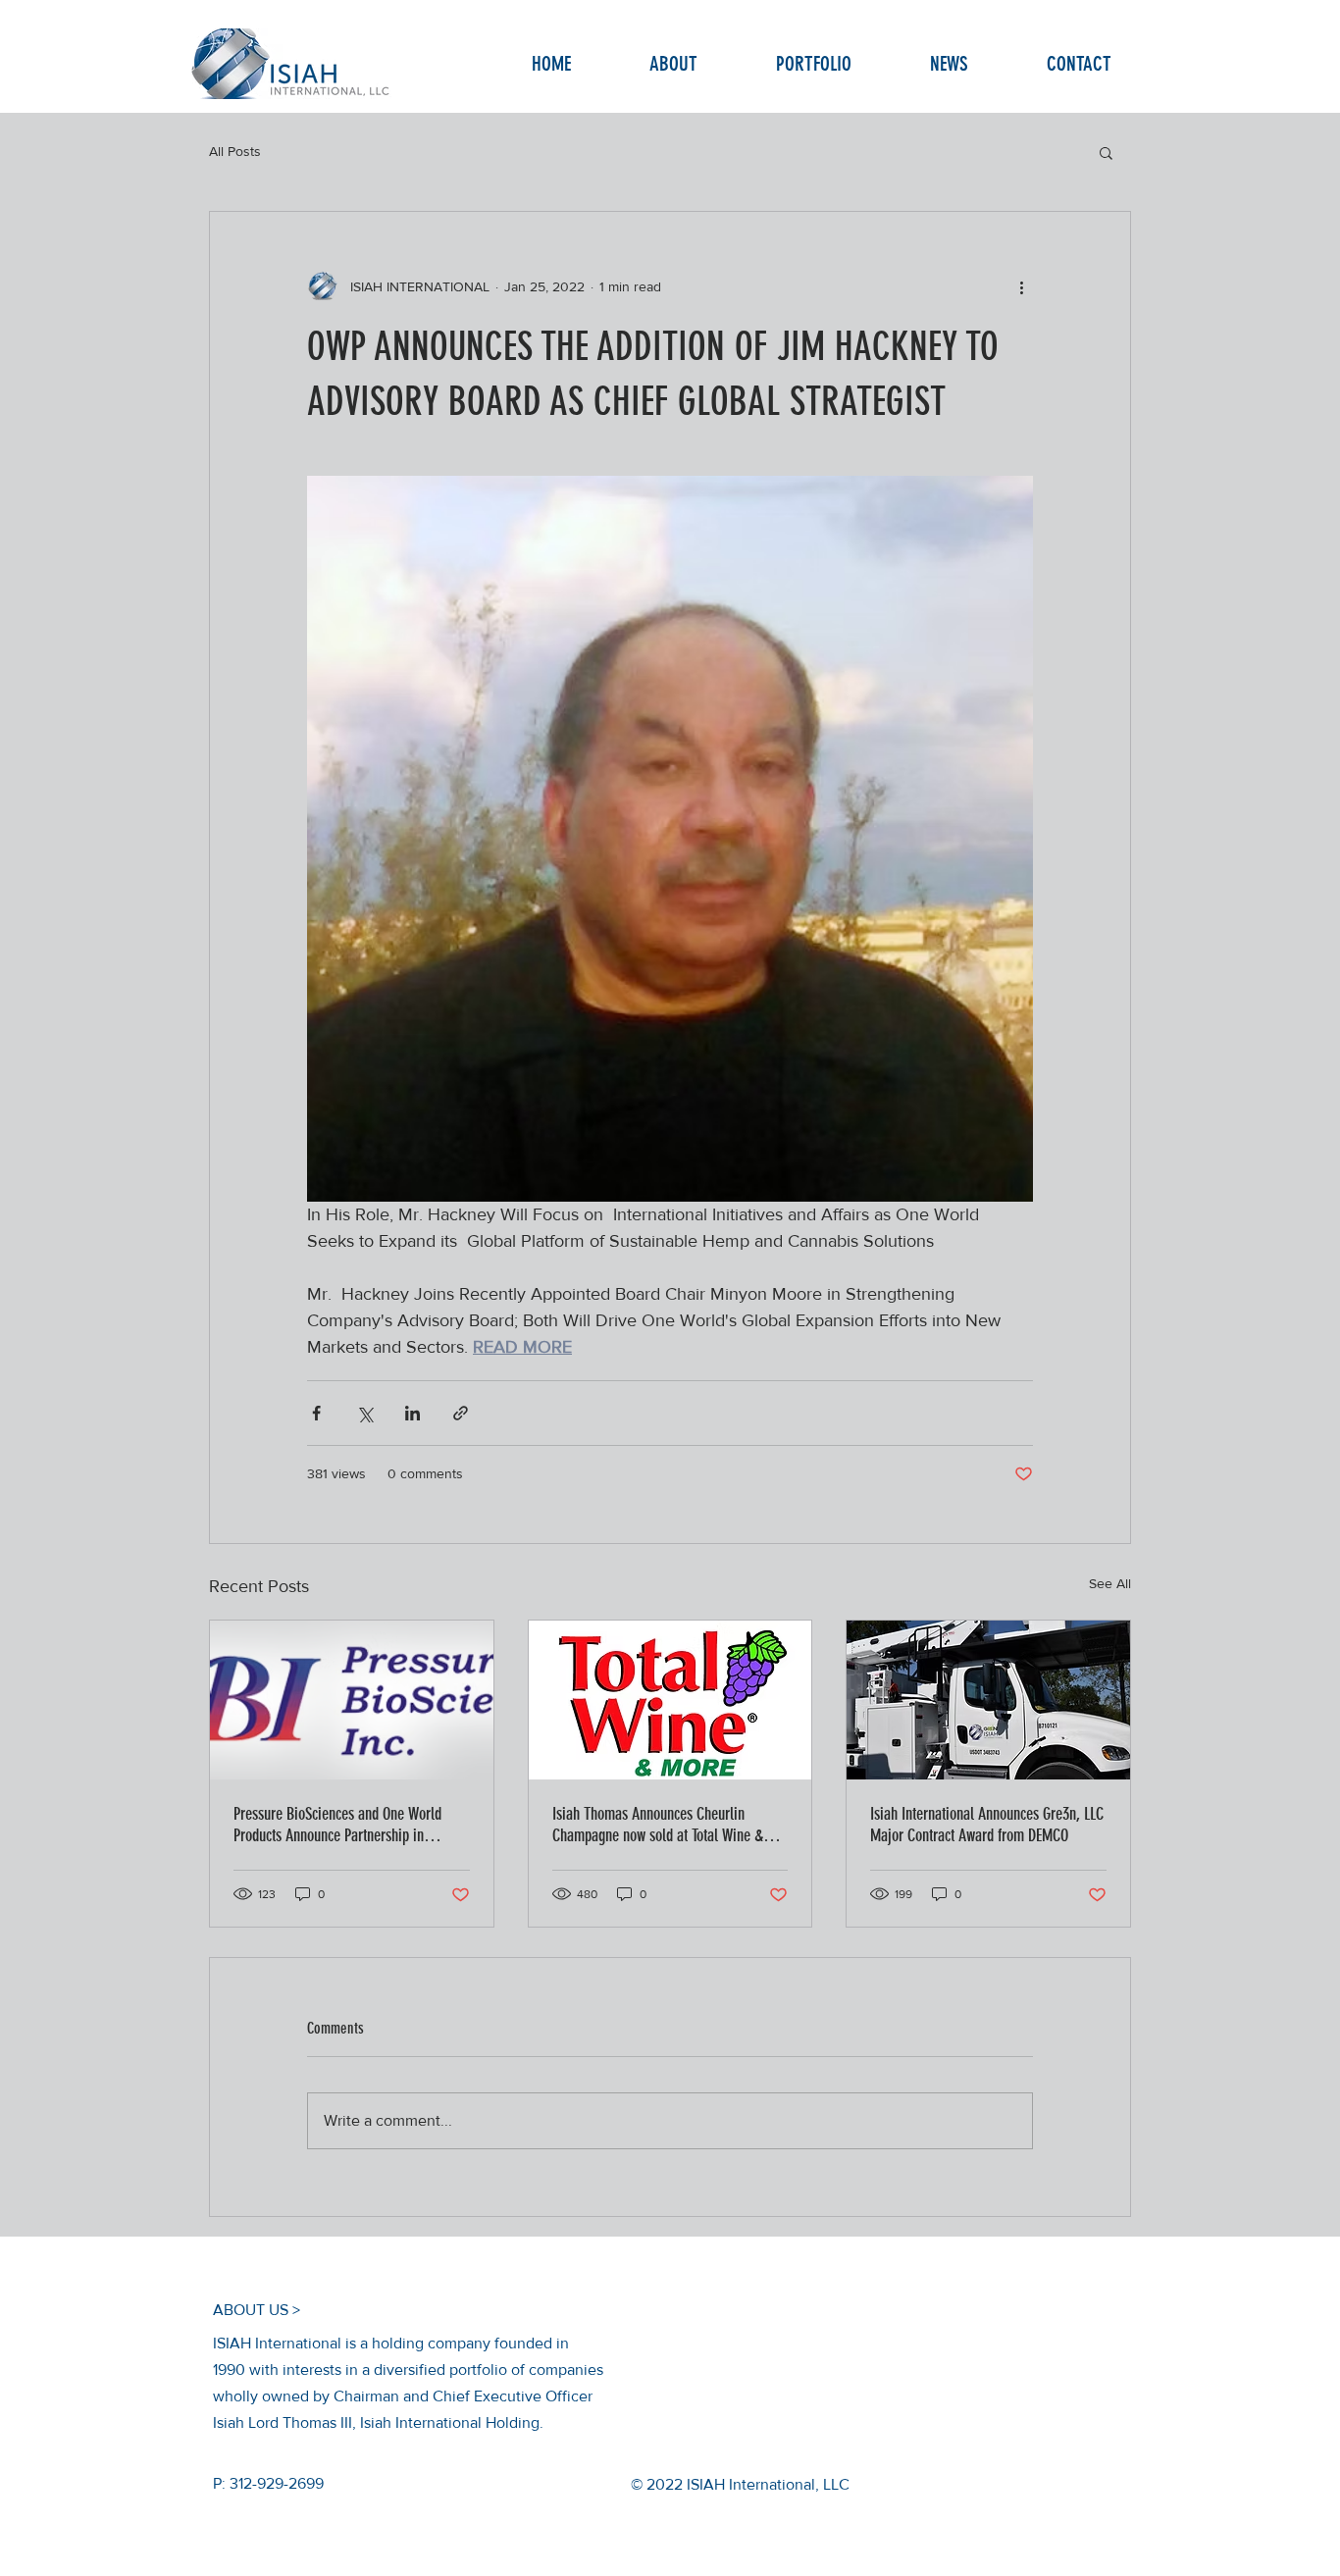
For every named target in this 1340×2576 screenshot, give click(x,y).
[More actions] (1021, 286)
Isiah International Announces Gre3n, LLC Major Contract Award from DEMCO (987, 1825)
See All (1110, 1583)
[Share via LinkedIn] (412, 1413)
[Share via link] (461, 1413)
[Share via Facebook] (316, 1413)
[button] (1106, 152)
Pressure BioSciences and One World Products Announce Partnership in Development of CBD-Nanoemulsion (337, 1825)
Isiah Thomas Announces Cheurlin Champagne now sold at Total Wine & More (658, 1825)
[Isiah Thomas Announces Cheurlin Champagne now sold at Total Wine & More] (670, 1700)
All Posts (235, 151)
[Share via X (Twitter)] (364, 1413)
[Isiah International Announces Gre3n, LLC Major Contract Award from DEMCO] (988, 1700)
